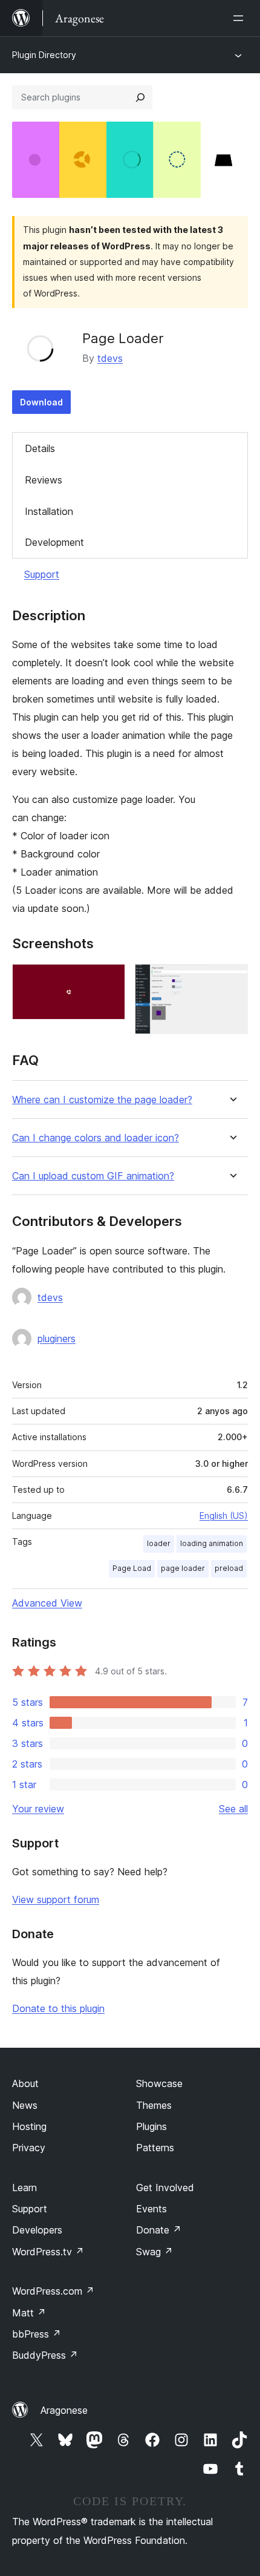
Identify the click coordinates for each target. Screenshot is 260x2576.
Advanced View (47, 1603)
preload (229, 1568)
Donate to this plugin (58, 2008)
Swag (154, 2252)
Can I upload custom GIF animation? (93, 1176)
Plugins (151, 2126)
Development (54, 542)
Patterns (155, 2148)
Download (41, 402)
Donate (159, 2230)
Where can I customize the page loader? (102, 1100)
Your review (38, 1809)
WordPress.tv (48, 2252)
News (25, 2105)
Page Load (132, 1568)
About (25, 2083)
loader (159, 1543)
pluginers (57, 1339)
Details (40, 448)
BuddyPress (45, 2355)
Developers (37, 2230)
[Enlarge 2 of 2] (232, 980)
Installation (49, 511)
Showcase (159, 2083)
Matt (29, 2313)
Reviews (44, 480)
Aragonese (64, 2410)
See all (233, 1809)
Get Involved (165, 2188)
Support (42, 574)
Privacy (29, 2148)
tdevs (110, 358)
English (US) (224, 1516)
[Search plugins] (140, 97)
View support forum (56, 1899)
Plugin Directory (44, 55)
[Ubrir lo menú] (241, 18)
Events (151, 2209)
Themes (154, 2105)
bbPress (37, 2334)
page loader (183, 1568)
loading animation (212, 1543)
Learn (24, 2188)
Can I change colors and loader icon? (96, 1138)
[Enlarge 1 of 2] (109, 980)
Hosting (29, 2126)
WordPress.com (53, 2291)
